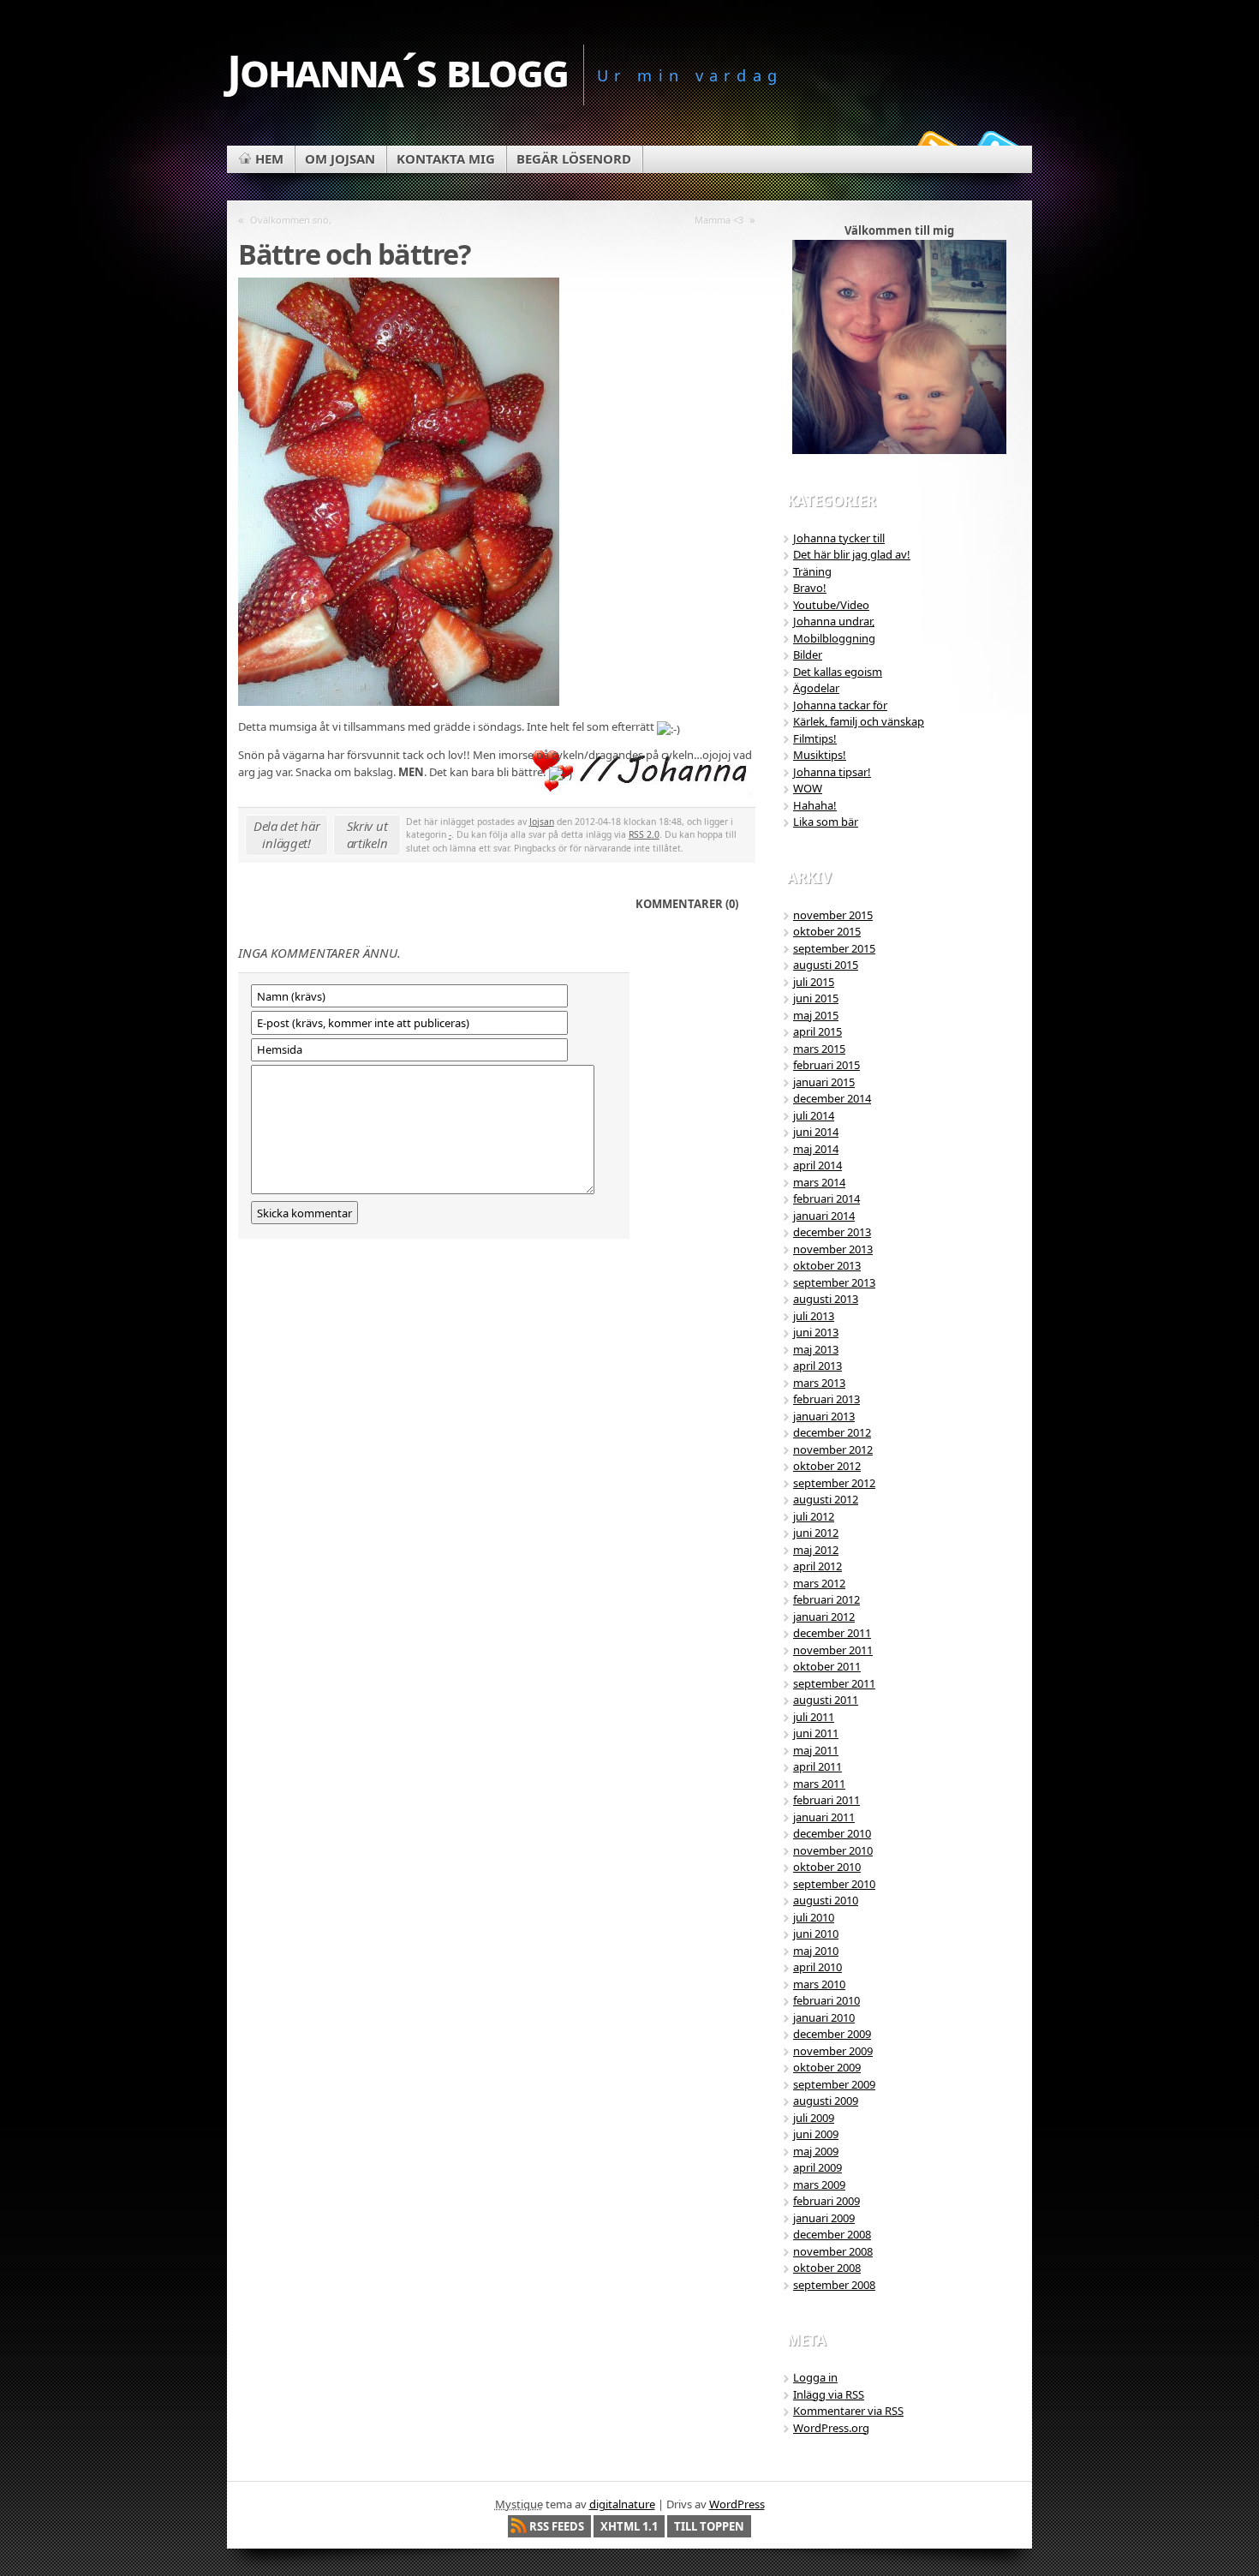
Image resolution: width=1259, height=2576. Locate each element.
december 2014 (832, 1098)
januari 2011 (824, 1817)
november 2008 (833, 2251)
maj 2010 (816, 1951)
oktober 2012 (827, 1466)
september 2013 (834, 1282)
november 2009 (833, 2051)
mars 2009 (819, 2185)
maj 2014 (816, 1149)
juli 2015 (814, 982)
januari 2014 (824, 1216)
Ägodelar (816, 688)
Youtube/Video (831, 605)
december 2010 (832, 1833)
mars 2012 (819, 1583)
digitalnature (622, 2504)
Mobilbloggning (834, 638)
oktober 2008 (827, 2268)
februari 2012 (826, 1599)
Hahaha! (815, 805)
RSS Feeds (557, 2526)
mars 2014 (819, 1182)
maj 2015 (816, 1015)
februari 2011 (826, 1800)
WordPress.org (831, 2428)
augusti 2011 (826, 1700)
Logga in (815, 2377)
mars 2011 (819, 1784)
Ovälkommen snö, (291, 220)
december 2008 (832, 2234)
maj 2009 (816, 2151)
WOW (808, 788)
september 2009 (834, 2084)
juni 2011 (816, 1733)
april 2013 (817, 1366)
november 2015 (833, 915)
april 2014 (817, 1165)
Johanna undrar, (834, 621)
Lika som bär (826, 822)
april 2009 (817, 2167)
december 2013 (832, 1232)
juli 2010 (814, 1917)
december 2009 (832, 2034)
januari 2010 (824, 2017)
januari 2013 (824, 1416)
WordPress (737, 2504)
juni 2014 (816, 1132)
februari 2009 (826, 2201)
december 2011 (832, 1633)
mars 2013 (819, 1383)
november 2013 (833, 1249)
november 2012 (833, 1449)
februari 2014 (826, 1198)
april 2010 (817, 1967)
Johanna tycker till (839, 538)
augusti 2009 (826, 2101)
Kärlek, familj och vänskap (859, 721)
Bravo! (810, 588)
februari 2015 (826, 1065)
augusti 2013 (826, 1299)
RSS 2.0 (644, 834)
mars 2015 (819, 1049)
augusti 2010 (826, 1900)
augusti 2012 (826, 1499)
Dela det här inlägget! (286, 834)
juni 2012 (816, 1533)
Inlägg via (829, 2394)
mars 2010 (819, 1984)
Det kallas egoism (838, 672)
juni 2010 (816, 1933)
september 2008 (834, 2285)
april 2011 (817, 1766)
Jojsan (542, 822)
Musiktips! (820, 755)
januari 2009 (824, 2218)
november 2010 (833, 1850)
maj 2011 (816, 1750)
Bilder (808, 654)
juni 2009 (816, 2134)
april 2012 (817, 1566)
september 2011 (834, 1683)
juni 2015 (816, 998)
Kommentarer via (848, 2411)
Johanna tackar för (840, 705)
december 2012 (832, 1432)
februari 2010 (826, 2000)
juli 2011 (814, 1717)
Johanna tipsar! (832, 772)
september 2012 (834, 1483)
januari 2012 (824, 1617)
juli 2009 (814, 2118)
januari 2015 (824, 1082)
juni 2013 (816, 1332)
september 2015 (834, 948)
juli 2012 (814, 1516)
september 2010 (834, 1884)
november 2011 (833, 1650)
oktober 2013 (827, 1265)
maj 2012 (816, 1550)
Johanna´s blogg (397, 70)
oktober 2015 (827, 931)
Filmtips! (815, 738)
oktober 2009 (827, 2067)
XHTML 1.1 (629, 2526)
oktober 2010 (827, 1867)
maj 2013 (816, 1349)
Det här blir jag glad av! (852, 554)
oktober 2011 (827, 1666)
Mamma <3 (719, 220)
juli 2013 (814, 1316)
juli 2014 (814, 1115)
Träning (812, 571)
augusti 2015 (826, 965)
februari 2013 (826, 1399)
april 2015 (817, 1031)
